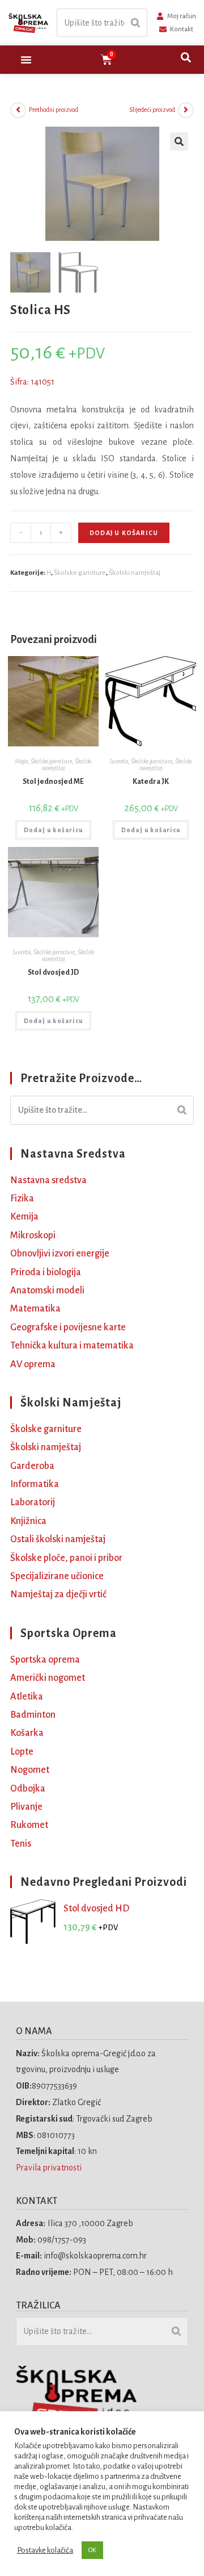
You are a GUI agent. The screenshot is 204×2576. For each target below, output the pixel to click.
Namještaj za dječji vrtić (58, 1594)
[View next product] (186, 110)
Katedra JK (151, 782)
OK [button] (92, 2550)
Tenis (21, 1844)
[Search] (135, 23)
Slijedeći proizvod (152, 110)
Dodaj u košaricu (124, 533)
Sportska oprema (45, 1660)
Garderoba (32, 1466)
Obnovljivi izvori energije (60, 1254)
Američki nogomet (48, 1678)
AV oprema (33, 1364)
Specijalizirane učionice (57, 1576)
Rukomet (29, 1825)
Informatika (35, 1484)
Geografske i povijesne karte (68, 1327)
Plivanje (26, 1807)
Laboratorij (33, 1502)
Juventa (119, 761)
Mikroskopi (33, 1235)
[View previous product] (18, 110)
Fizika (22, 1199)
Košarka (27, 1733)
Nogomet (30, 1770)
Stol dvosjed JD (53, 972)
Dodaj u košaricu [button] (53, 830)
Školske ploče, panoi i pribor (66, 1558)
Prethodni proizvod (54, 110)
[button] (26, 60)
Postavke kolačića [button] (45, 2550)
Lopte (22, 1752)
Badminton (33, 1715)
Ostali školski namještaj (58, 1539)
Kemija (24, 1217)
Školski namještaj (135, 573)
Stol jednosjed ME (53, 782)
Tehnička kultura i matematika (72, 1346)
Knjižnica (28, 1521)
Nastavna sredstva (48, 1180)
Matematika (35, 1309)
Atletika (27, 1697)
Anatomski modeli (47, 1291)
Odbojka (28, 1789)
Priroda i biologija (46, 1272)
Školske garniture (80, 573)
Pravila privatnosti (50, 2168)
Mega (21, 761)
